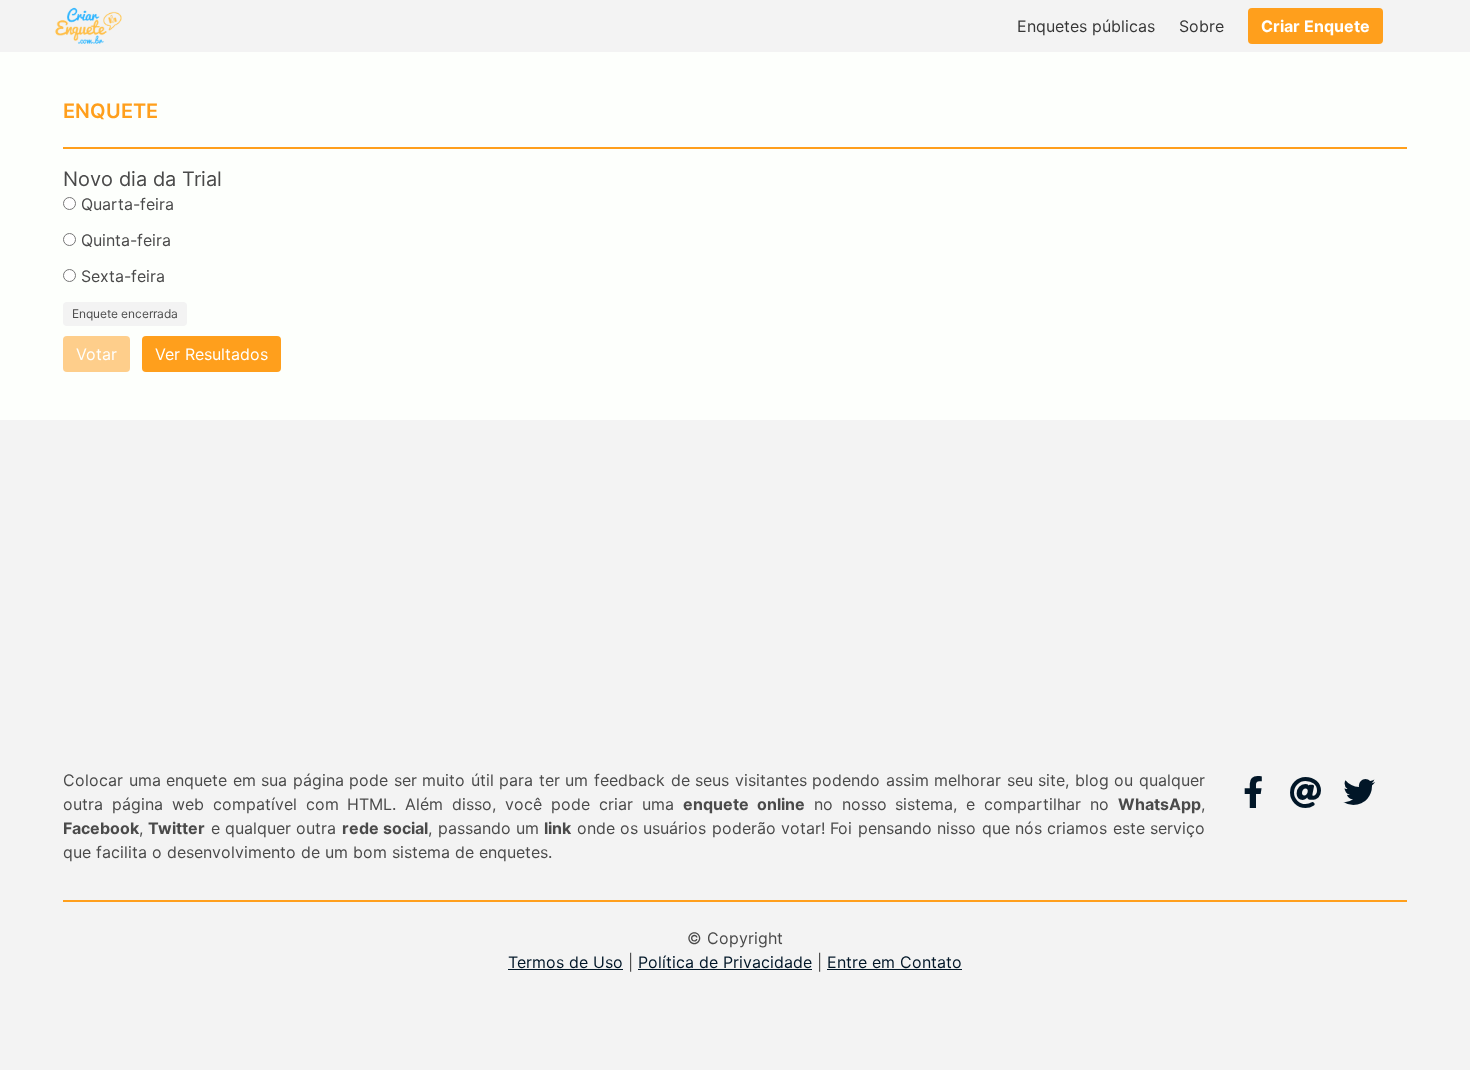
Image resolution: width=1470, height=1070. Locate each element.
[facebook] (1253, 792)
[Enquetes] (87, 26)
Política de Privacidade (725, 962)
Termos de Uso (565, 962)
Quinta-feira (126, 240)
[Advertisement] (735, 618)
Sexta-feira (123, 276)
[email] (1306, 792)
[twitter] (1359, 792)
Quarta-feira (127, 204)
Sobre (1201, 26)
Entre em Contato (894, 962)
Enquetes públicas (1086, 26)
